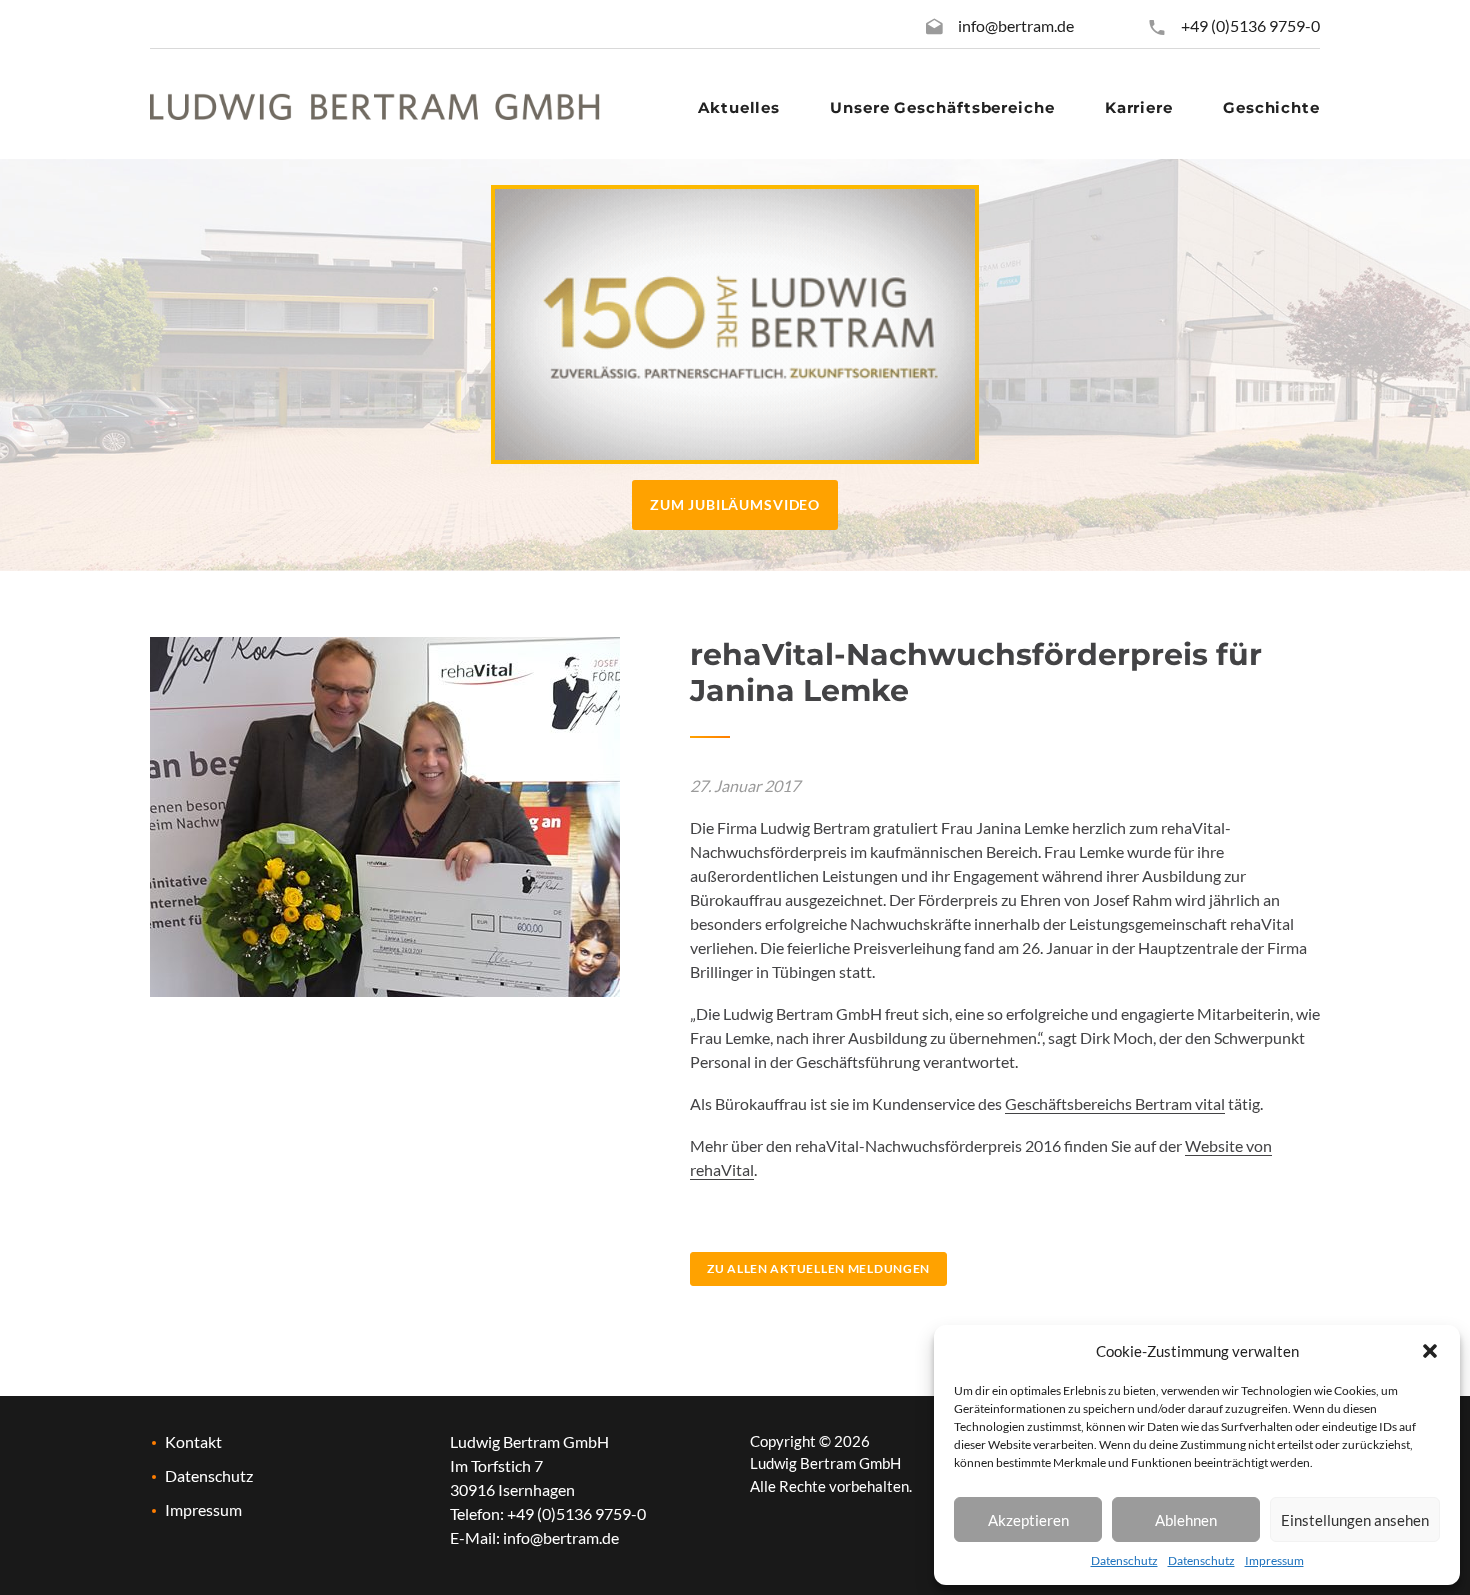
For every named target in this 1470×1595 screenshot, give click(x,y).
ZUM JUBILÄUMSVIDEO (735, 504)
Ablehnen (1186, 1520)
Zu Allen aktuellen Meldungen (818, 1268)
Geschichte (1271, 107)
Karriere (1139, 107)
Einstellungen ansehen (1355, 1520)
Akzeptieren (1028, 1520)
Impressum (1274, 1560)
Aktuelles (739, 107)
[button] (1430, 1351)
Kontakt (193, 1441)
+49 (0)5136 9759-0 (1249, 25)
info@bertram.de (1016, 25)
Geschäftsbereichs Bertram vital (1115, 1103)
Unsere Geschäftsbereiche (942, 107)
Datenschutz (1124, 1560)
